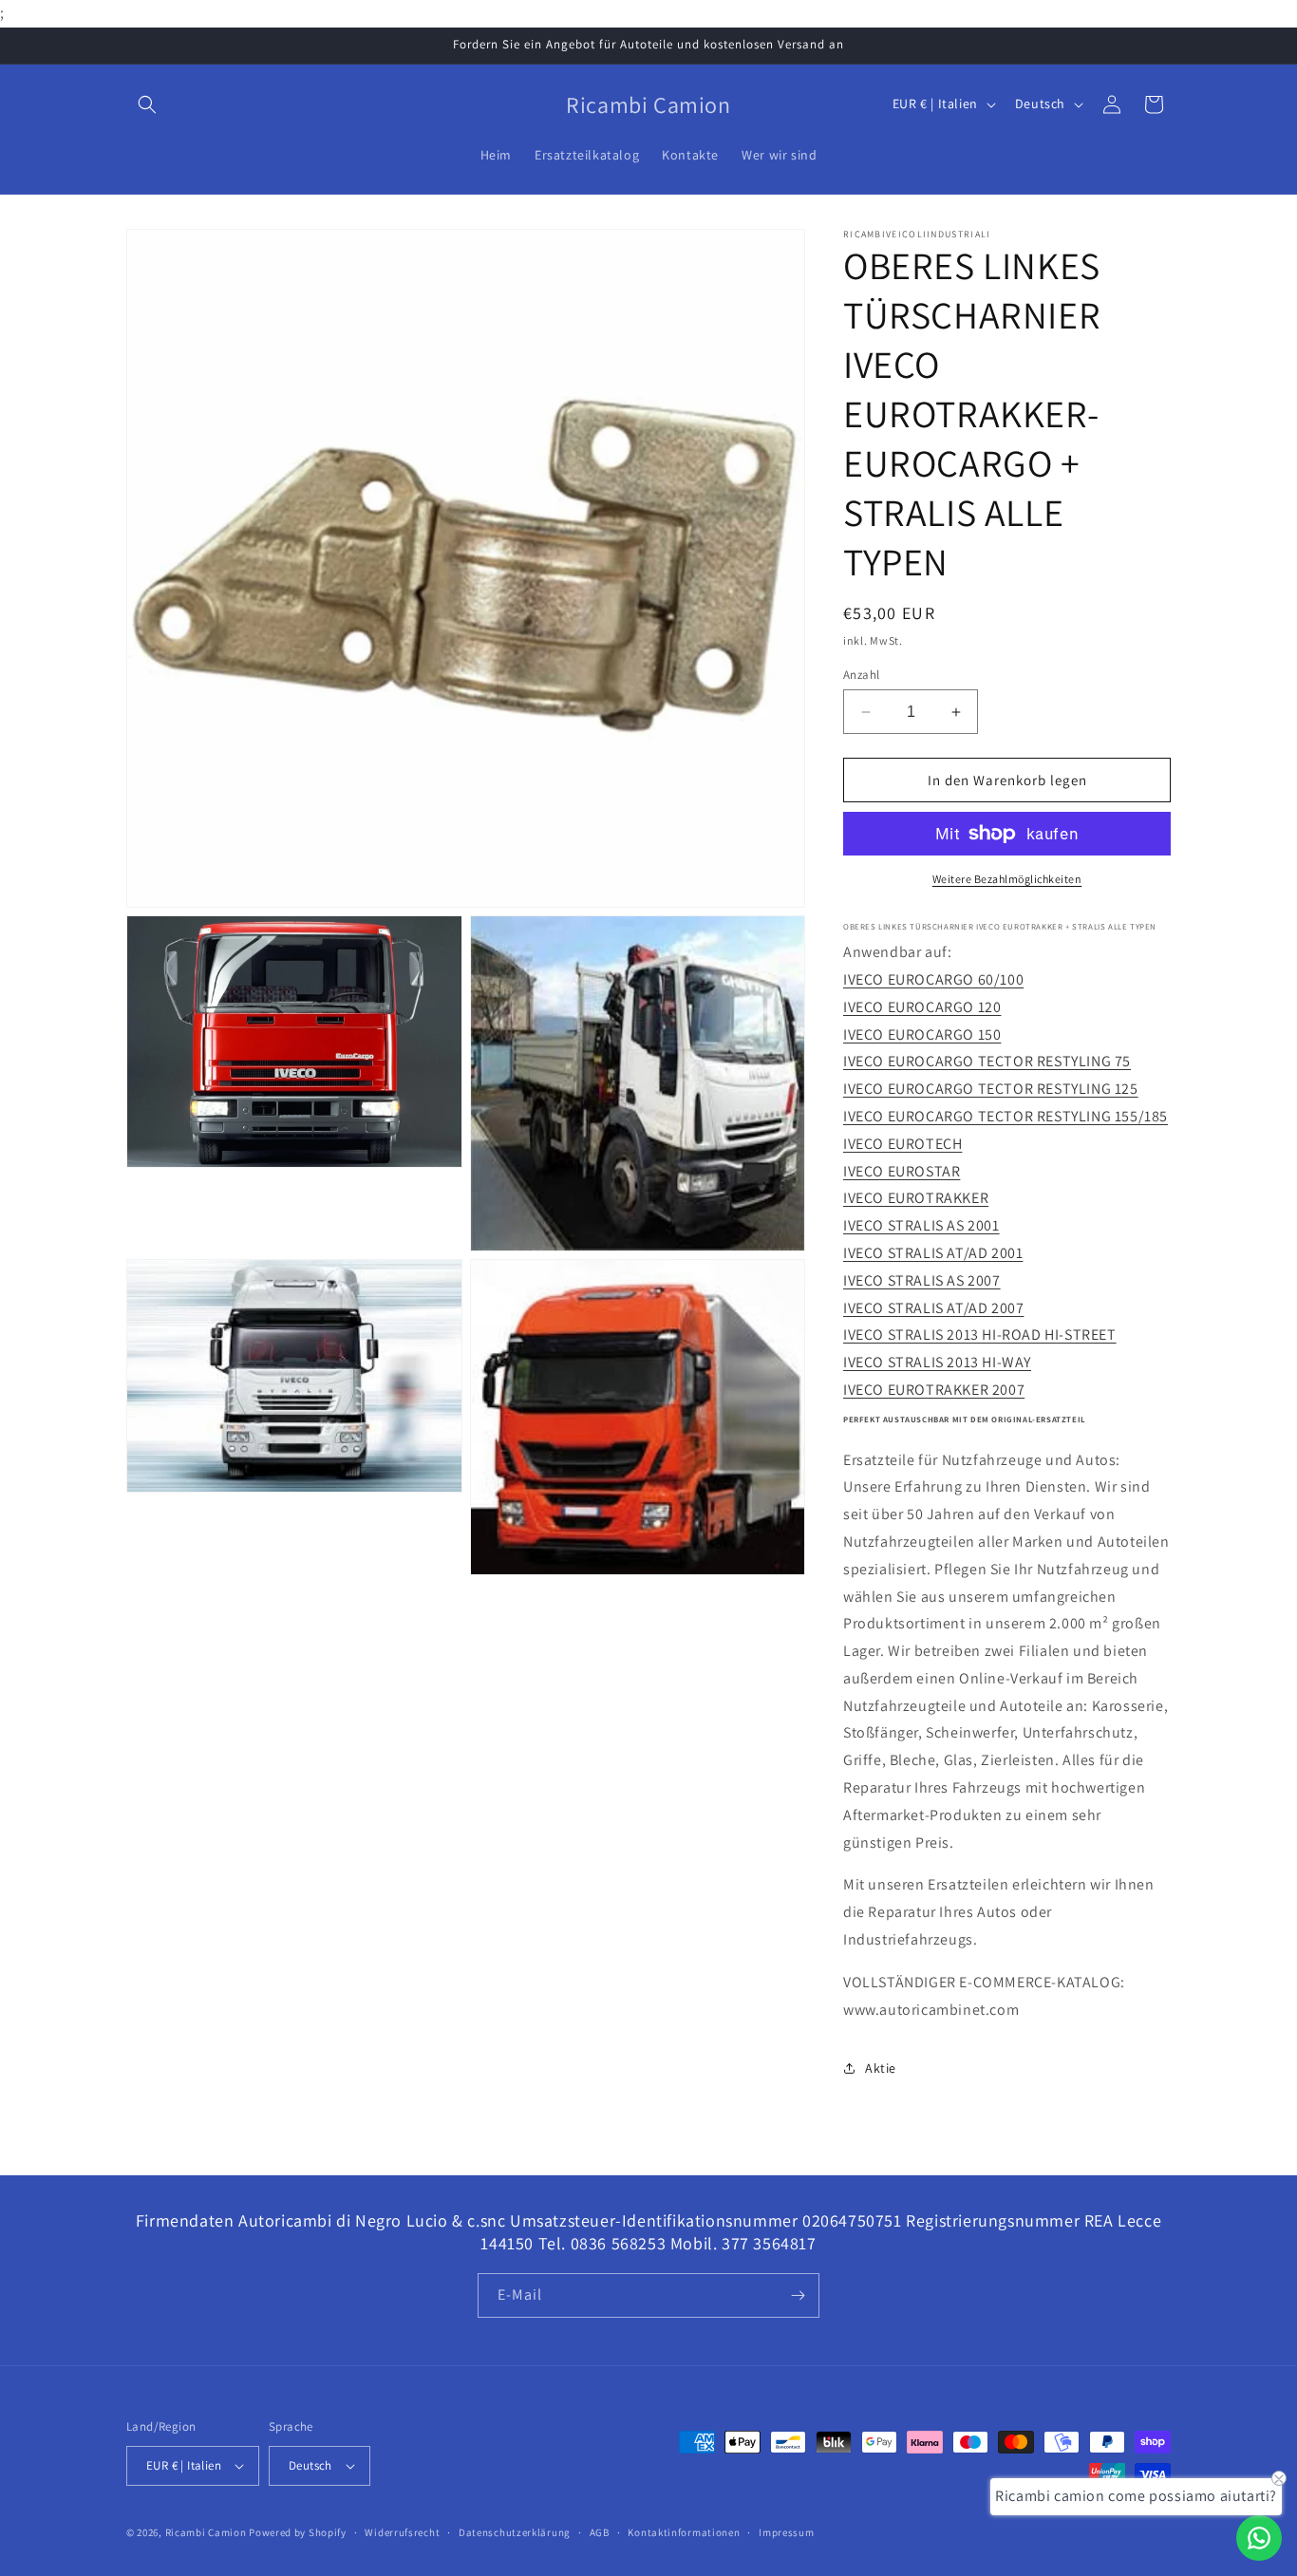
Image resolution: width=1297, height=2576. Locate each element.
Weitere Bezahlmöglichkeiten (1007, 879)
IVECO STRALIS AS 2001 (921, 1225)
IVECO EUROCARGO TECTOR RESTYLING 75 (987, 1061)
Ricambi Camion (206, 2532)
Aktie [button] (881, 2068)
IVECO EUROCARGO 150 (922, 1034)
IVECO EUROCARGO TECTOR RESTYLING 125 (991, 1089)
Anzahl (861, 675)
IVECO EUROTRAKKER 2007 (934, 1390)
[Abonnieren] (798, 2295)
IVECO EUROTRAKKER (916, 1198)
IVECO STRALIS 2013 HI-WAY (937, 1362)
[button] (147, 104)
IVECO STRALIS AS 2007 (922, 1280)
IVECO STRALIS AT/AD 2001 (933, 1253)
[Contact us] (1259, 2538)
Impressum (786, 2532)
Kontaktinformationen (684, 2532)
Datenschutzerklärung (515, 2532)
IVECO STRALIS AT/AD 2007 (933, 1308)
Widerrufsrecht (402, 2532)
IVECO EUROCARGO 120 (922, 1007)
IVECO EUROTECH (902, 1144)
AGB (600, 2532)
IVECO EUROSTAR (902, 1171)
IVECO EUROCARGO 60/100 (933, 979)
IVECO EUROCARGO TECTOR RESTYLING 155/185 (1006, 1116)
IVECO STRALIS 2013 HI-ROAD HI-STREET (980, 1335)
